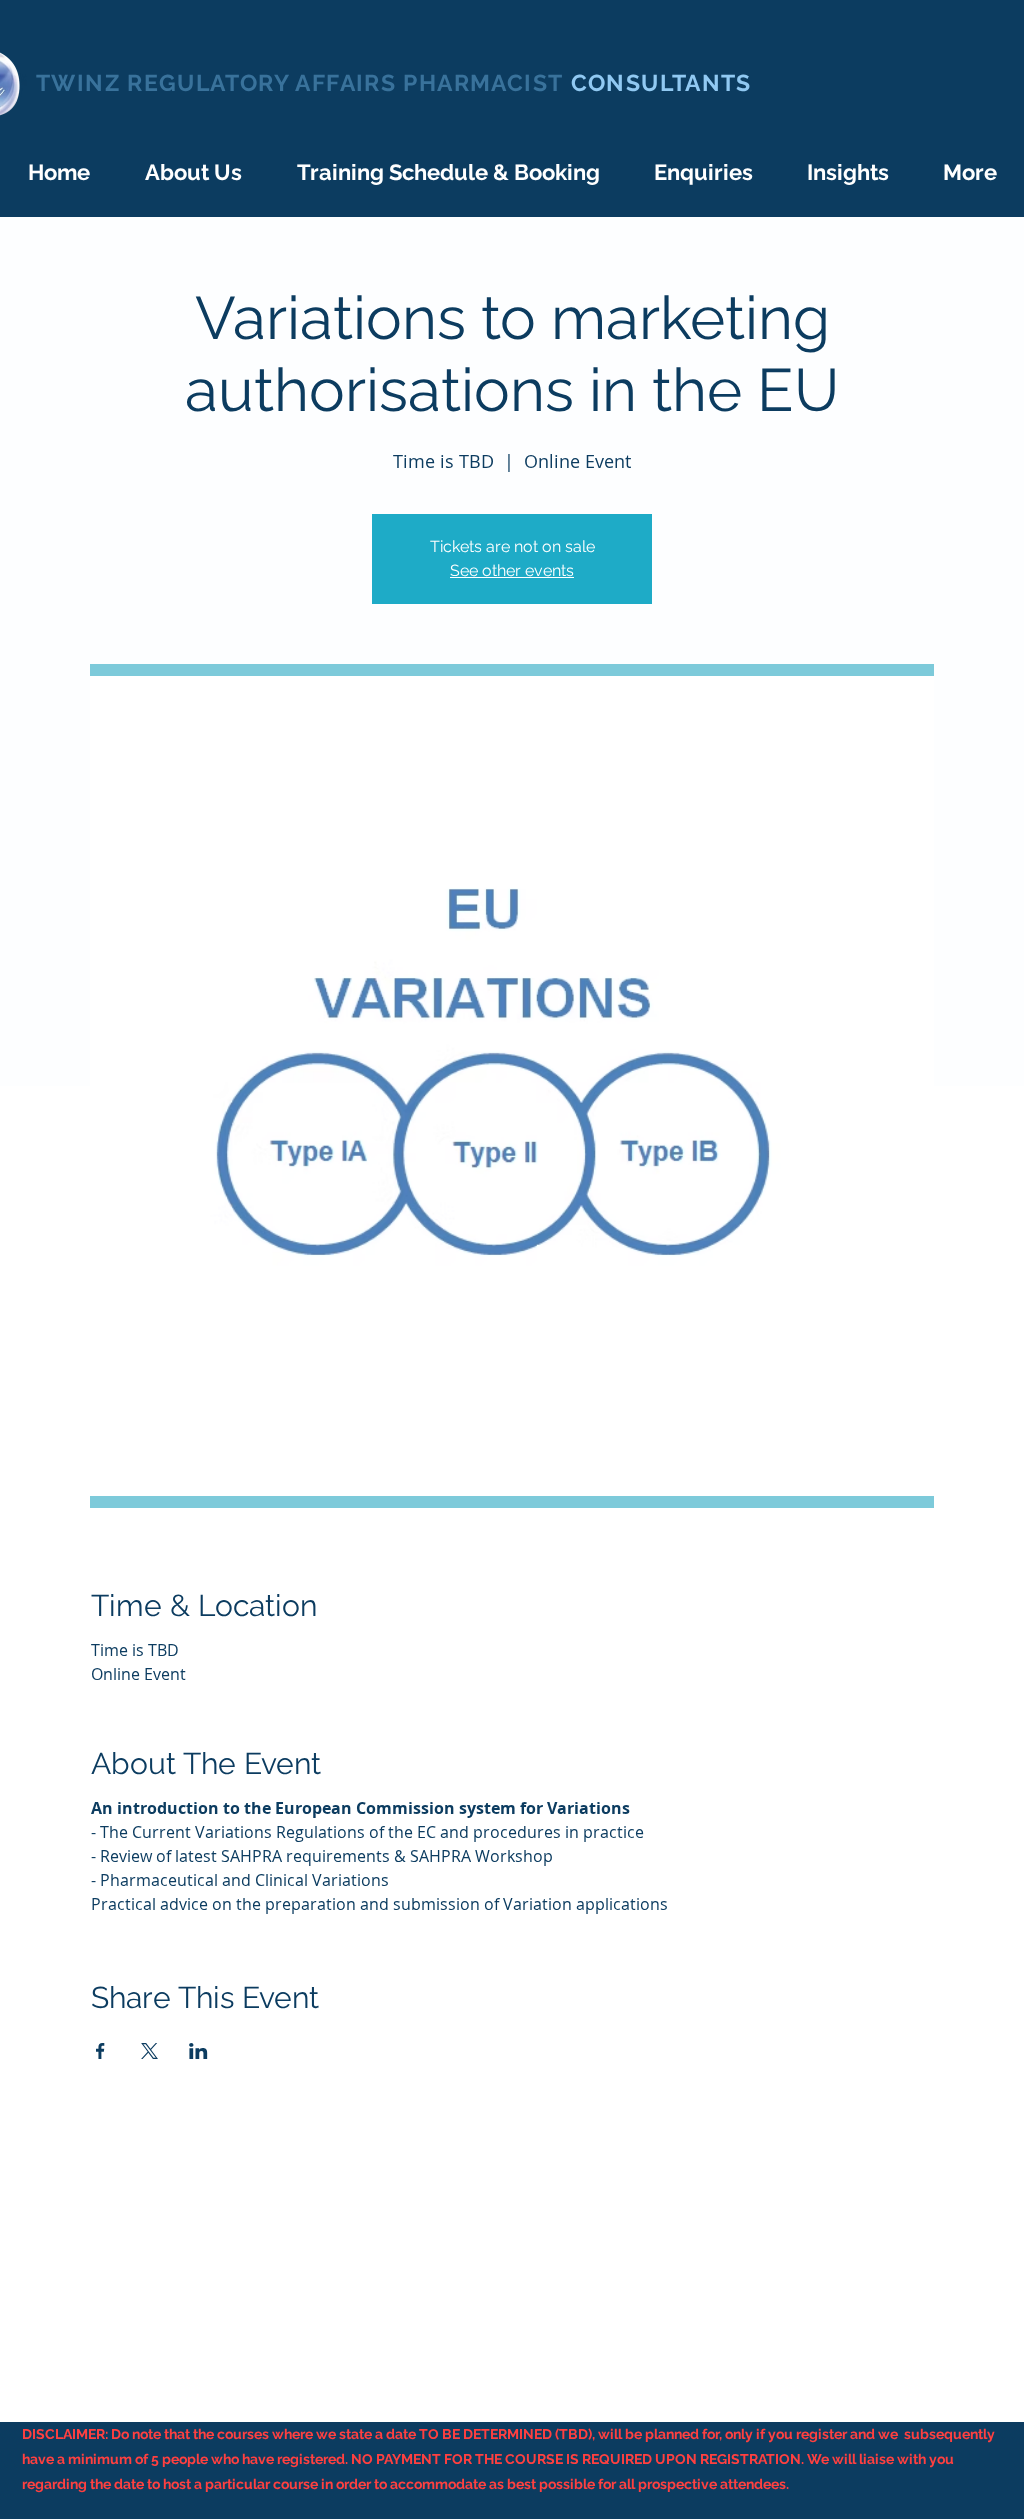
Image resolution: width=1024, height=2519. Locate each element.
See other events (512, 570)
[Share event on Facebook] (100, 2051)
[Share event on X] (149, 2051)
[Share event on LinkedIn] (198, 2051)
